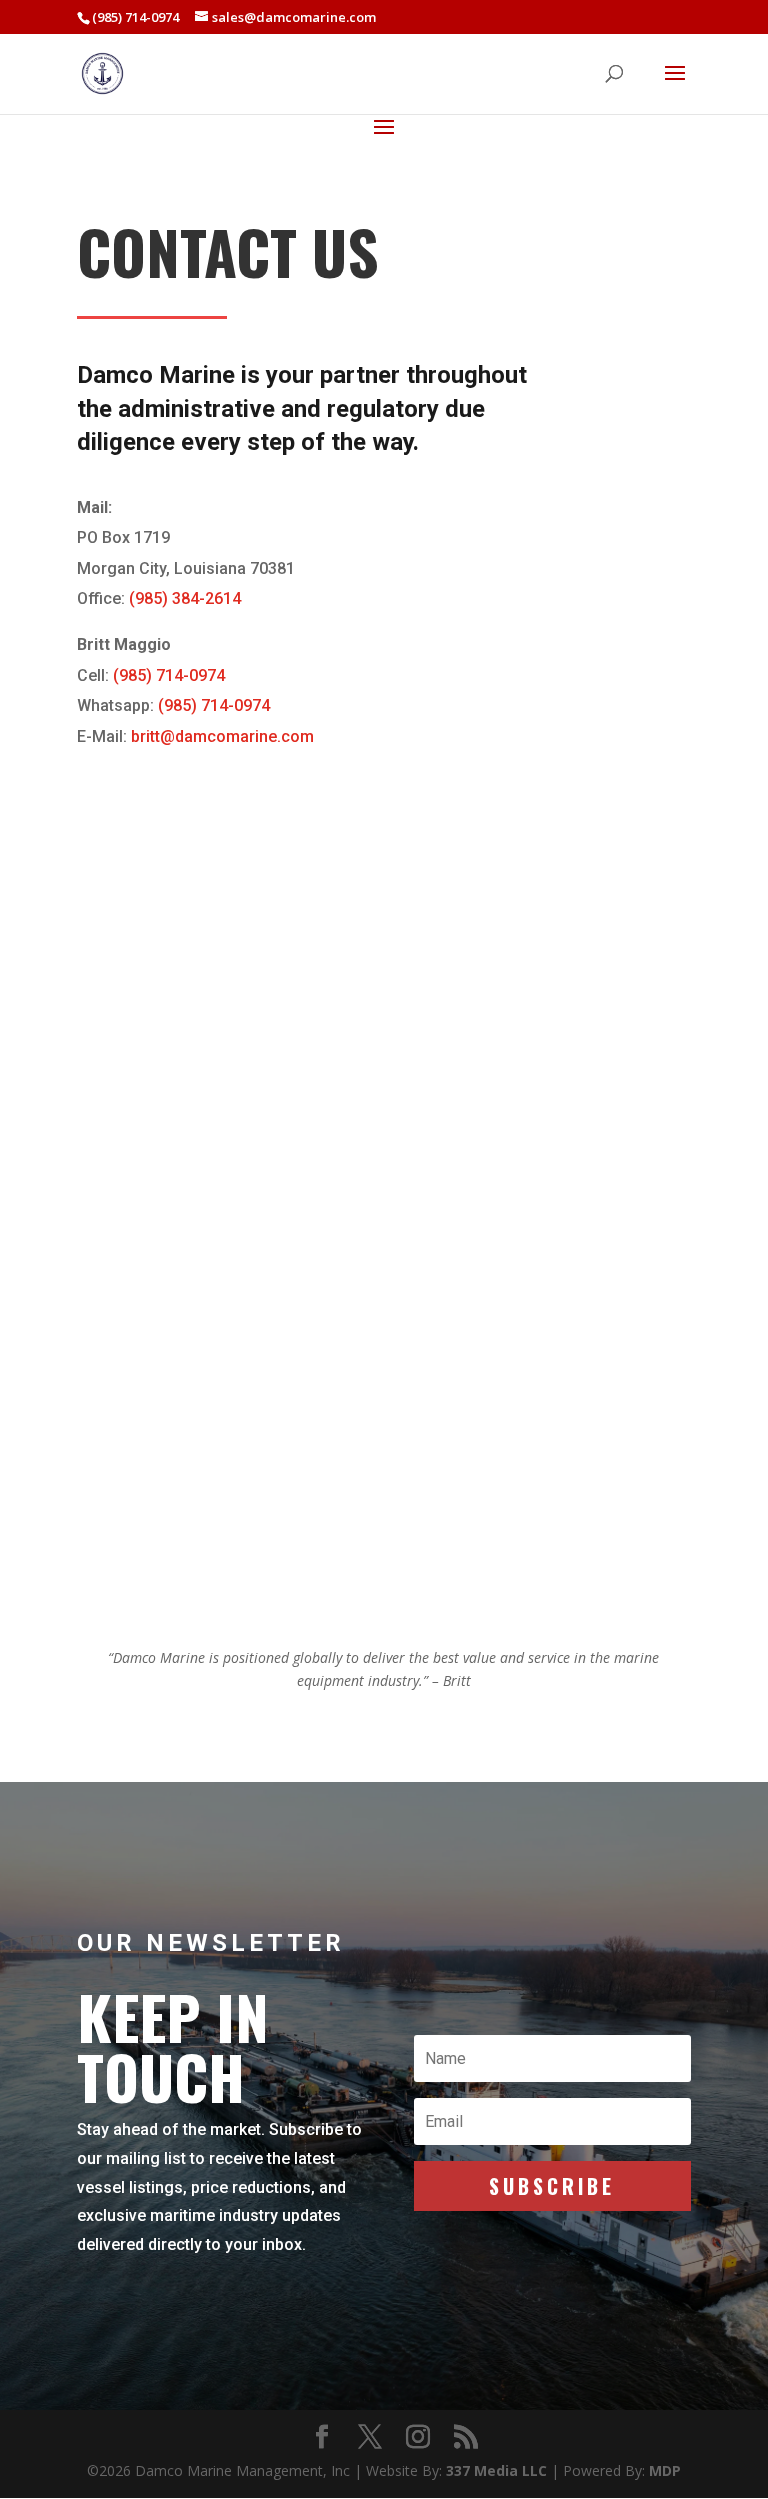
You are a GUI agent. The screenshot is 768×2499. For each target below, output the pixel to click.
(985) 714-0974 (169, 675)
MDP (665, 2470)
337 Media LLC (498, 2470)
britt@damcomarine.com (222, 736)
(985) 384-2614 (185, 598)
